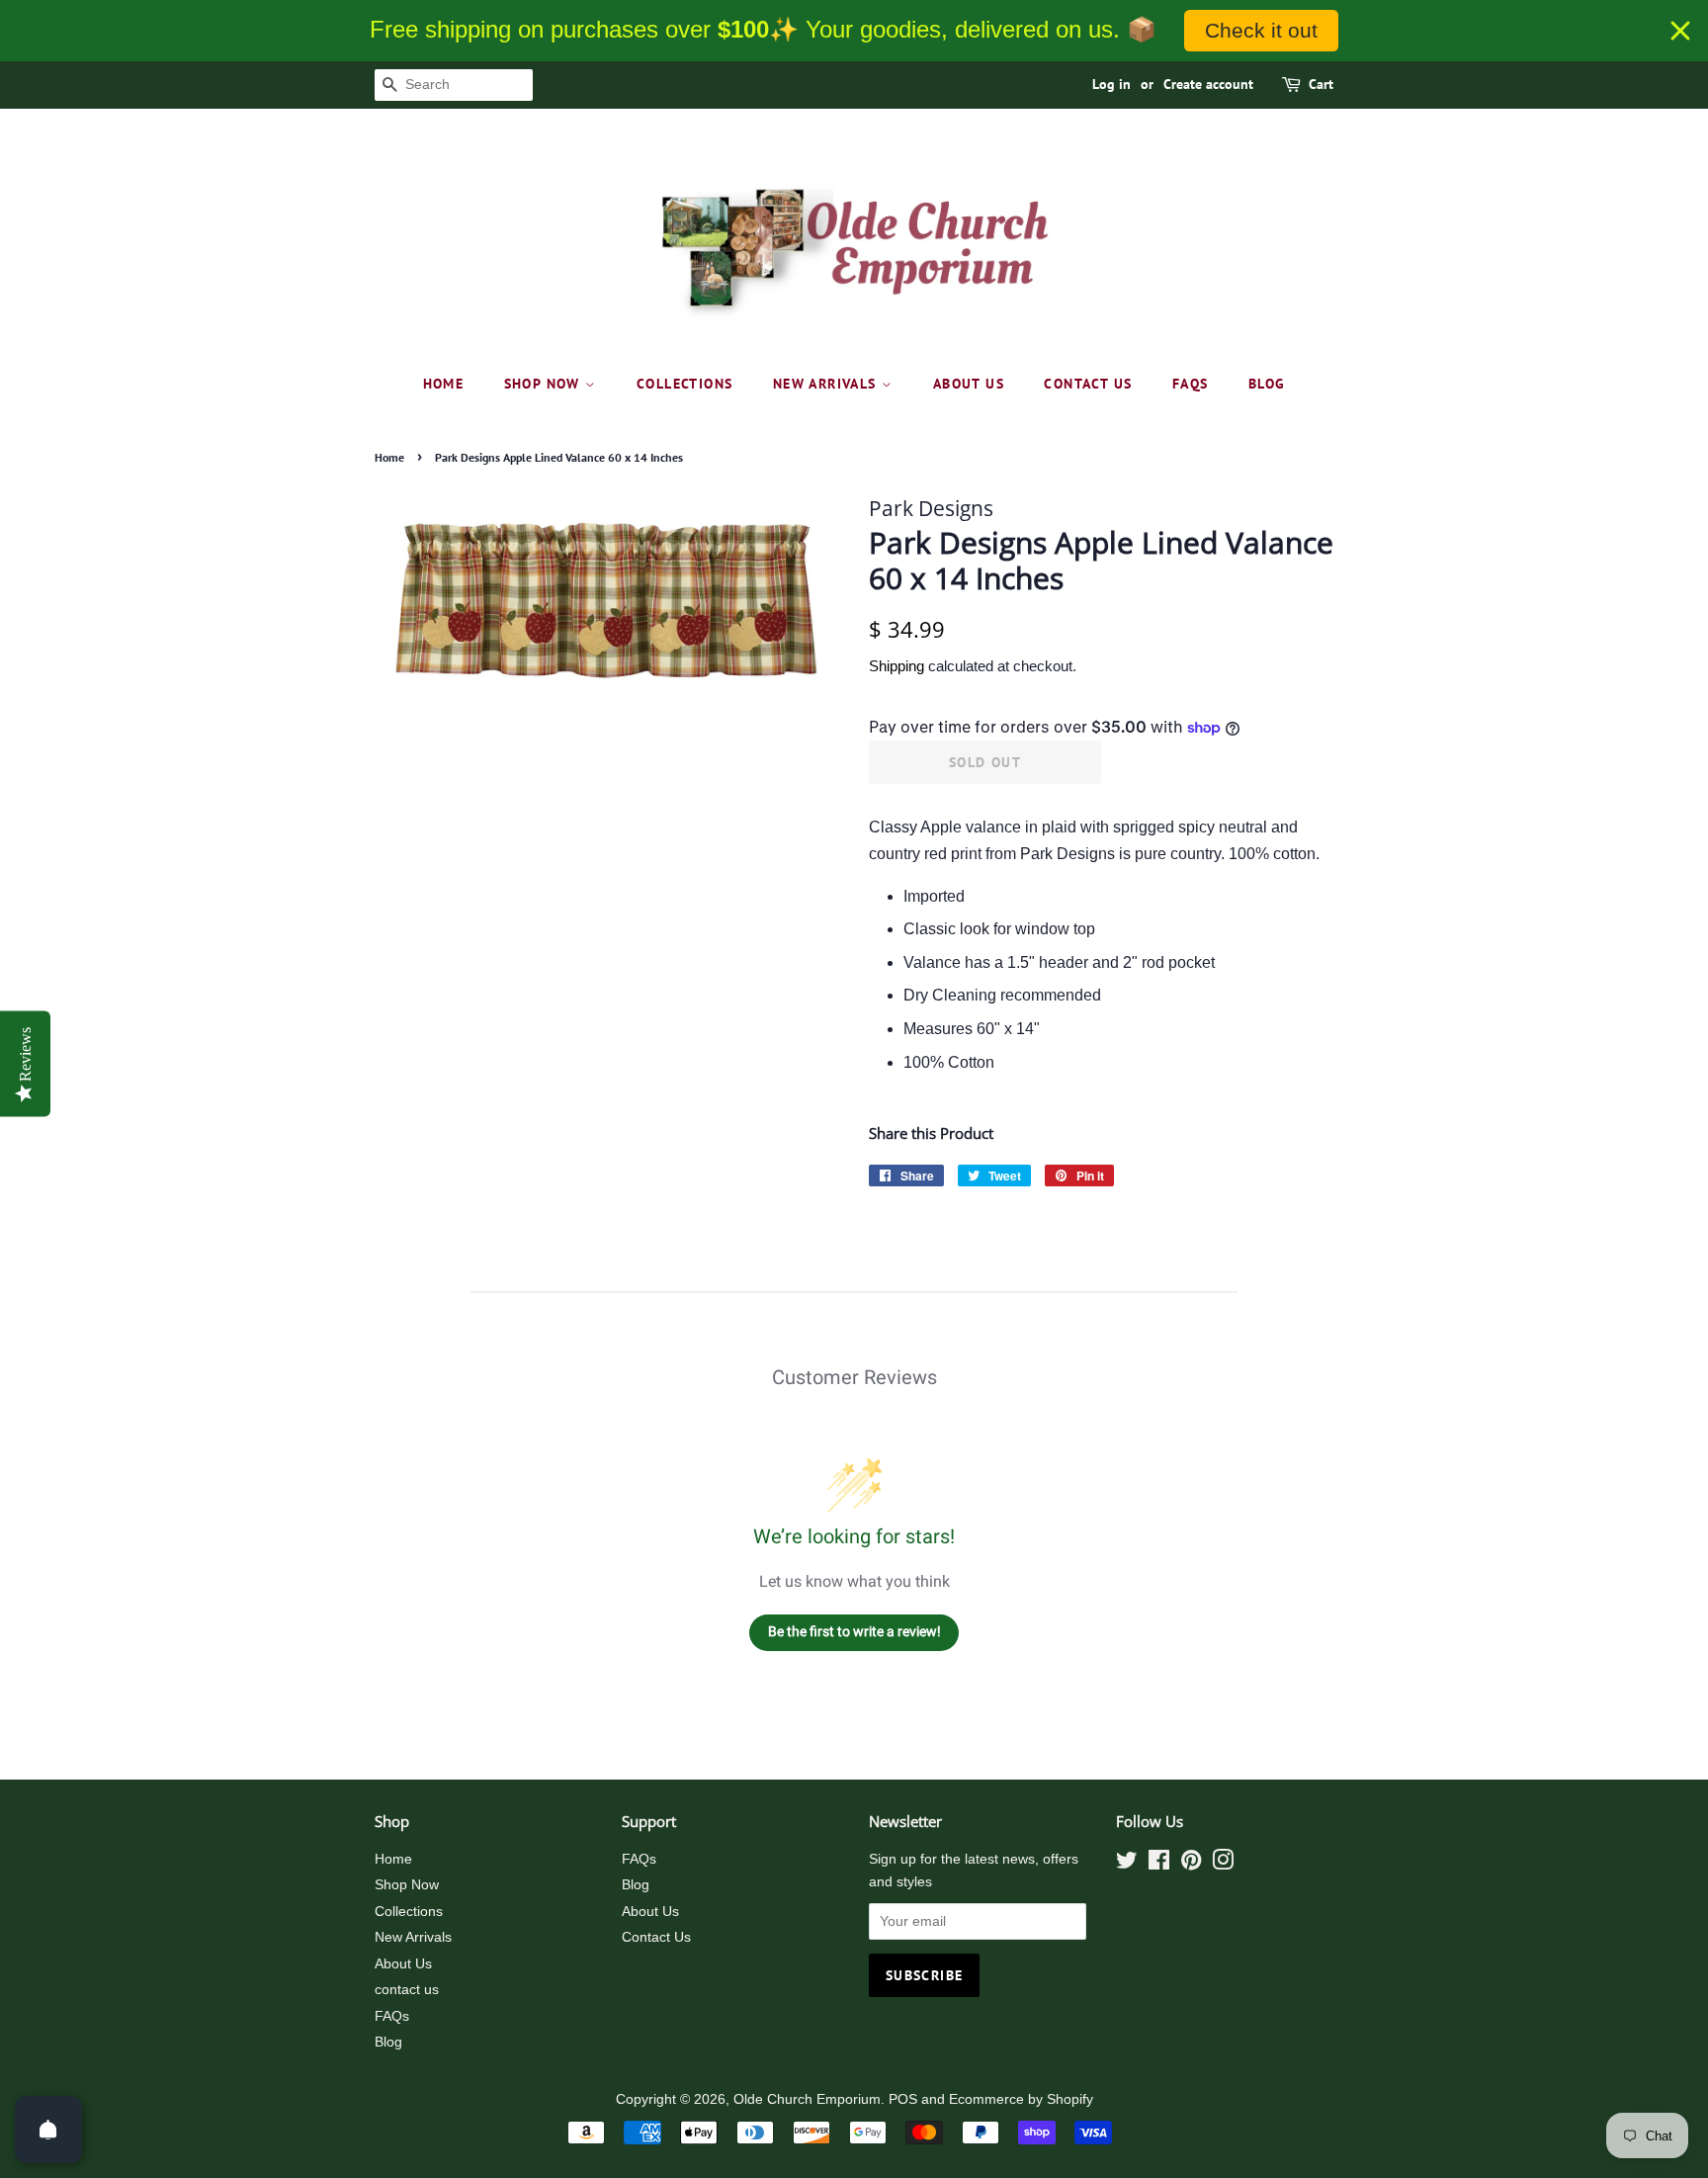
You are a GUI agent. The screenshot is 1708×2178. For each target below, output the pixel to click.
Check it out (1261, 30)
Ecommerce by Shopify (1021, 2099)
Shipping (897, 666)
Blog (1267, 384)
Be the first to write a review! (854, 1631)
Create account (1208, 84)
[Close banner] (1680, 31)
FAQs (1191, 384)
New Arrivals (827, 384)
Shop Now (545, 384)
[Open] (48, 2130)
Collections (684, 384)
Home (444, 384)
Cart (1321, 84)
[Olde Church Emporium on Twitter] (1127, 1864)
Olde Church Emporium (807, 2099)
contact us (1088, 384)
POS (903, 2099)
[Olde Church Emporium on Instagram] (1223, 1864)
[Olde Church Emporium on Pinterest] (1191, 1864)
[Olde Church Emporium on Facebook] (1159, 1864)
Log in (1111, 84)
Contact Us (656, 1937)
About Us (969, 384)
